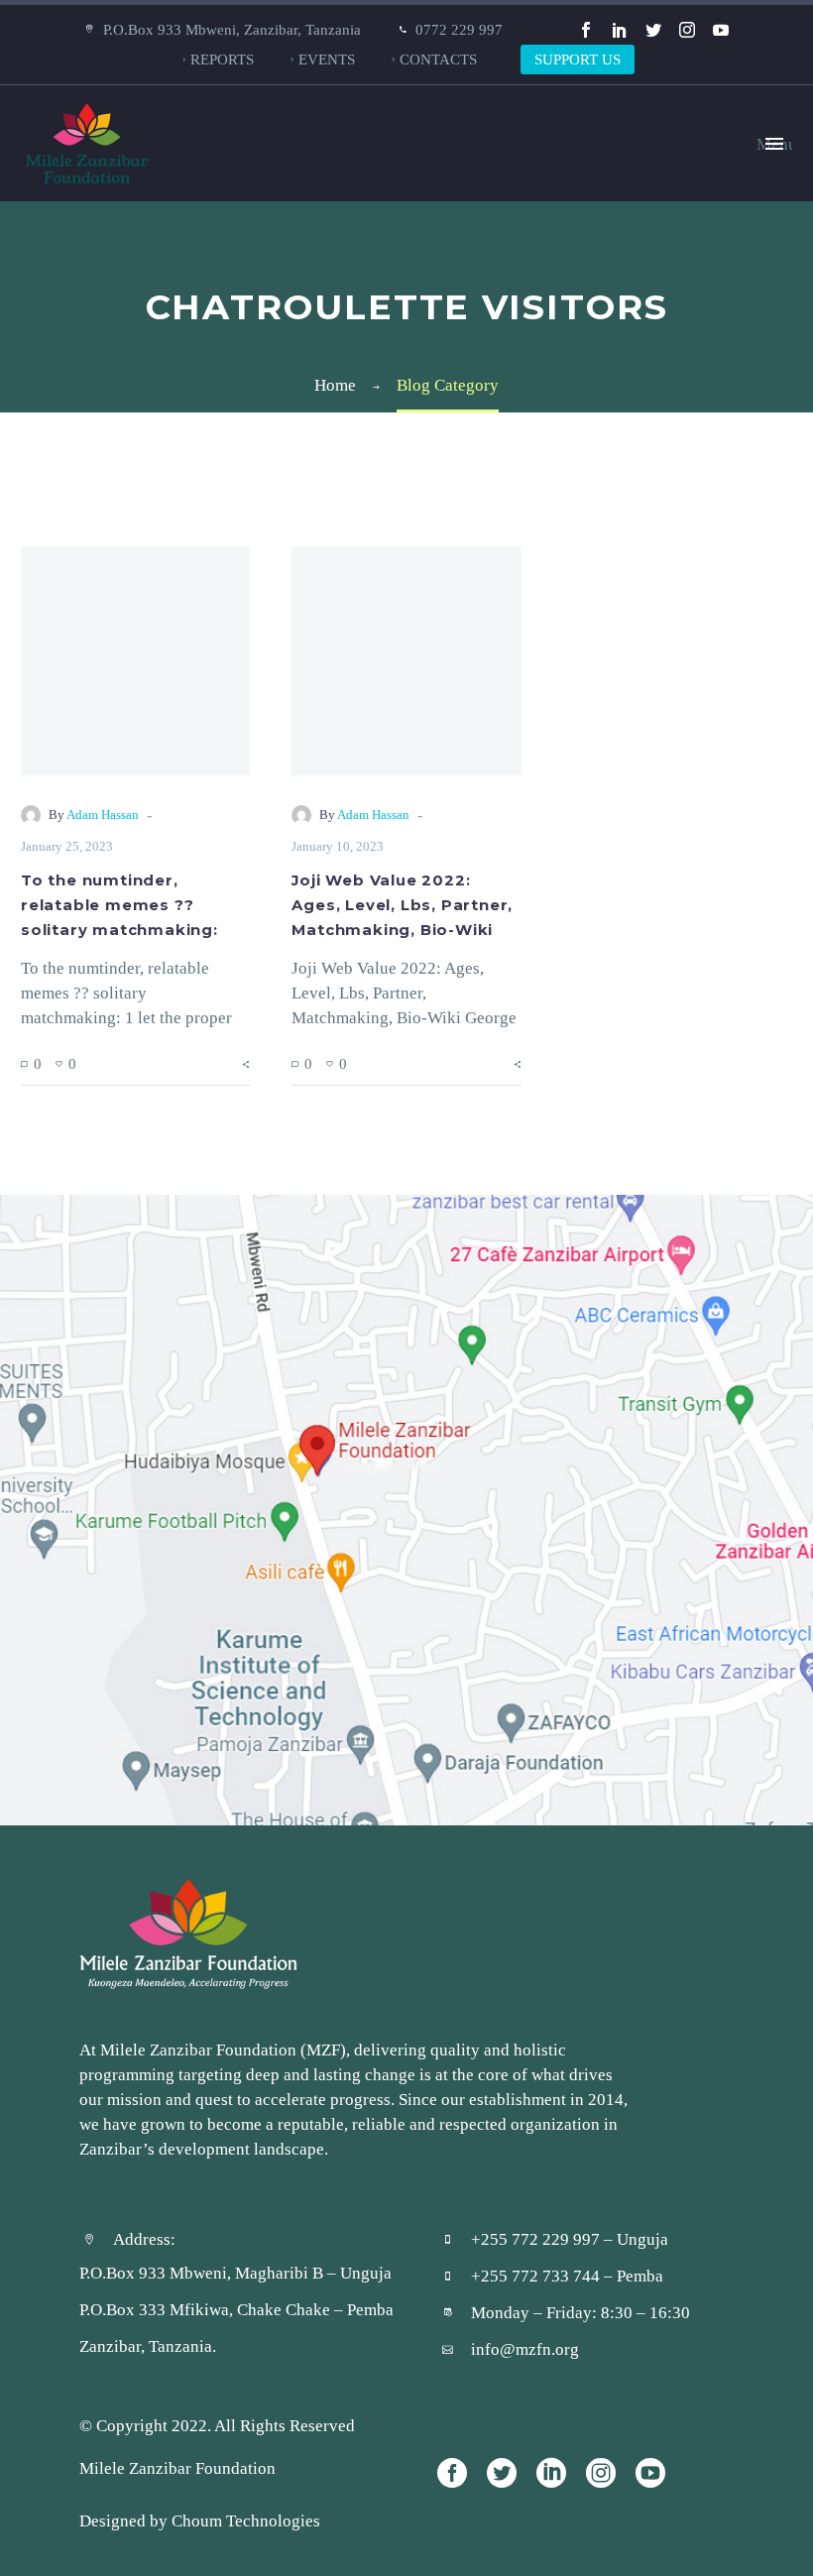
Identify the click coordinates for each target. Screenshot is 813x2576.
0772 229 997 (459, 29)
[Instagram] (687, 30)
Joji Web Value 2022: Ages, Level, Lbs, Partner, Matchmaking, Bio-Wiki (402, 905)
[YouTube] (721, 30)
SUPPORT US (578, 59)
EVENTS (327, 59)
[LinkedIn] (620, 30)
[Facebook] (586, 30)
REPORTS (222, 59)
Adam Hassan (103, 815)
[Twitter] (653, 30)
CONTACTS (438, 59)
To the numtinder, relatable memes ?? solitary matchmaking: (119, 905)
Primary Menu (774, 144)
